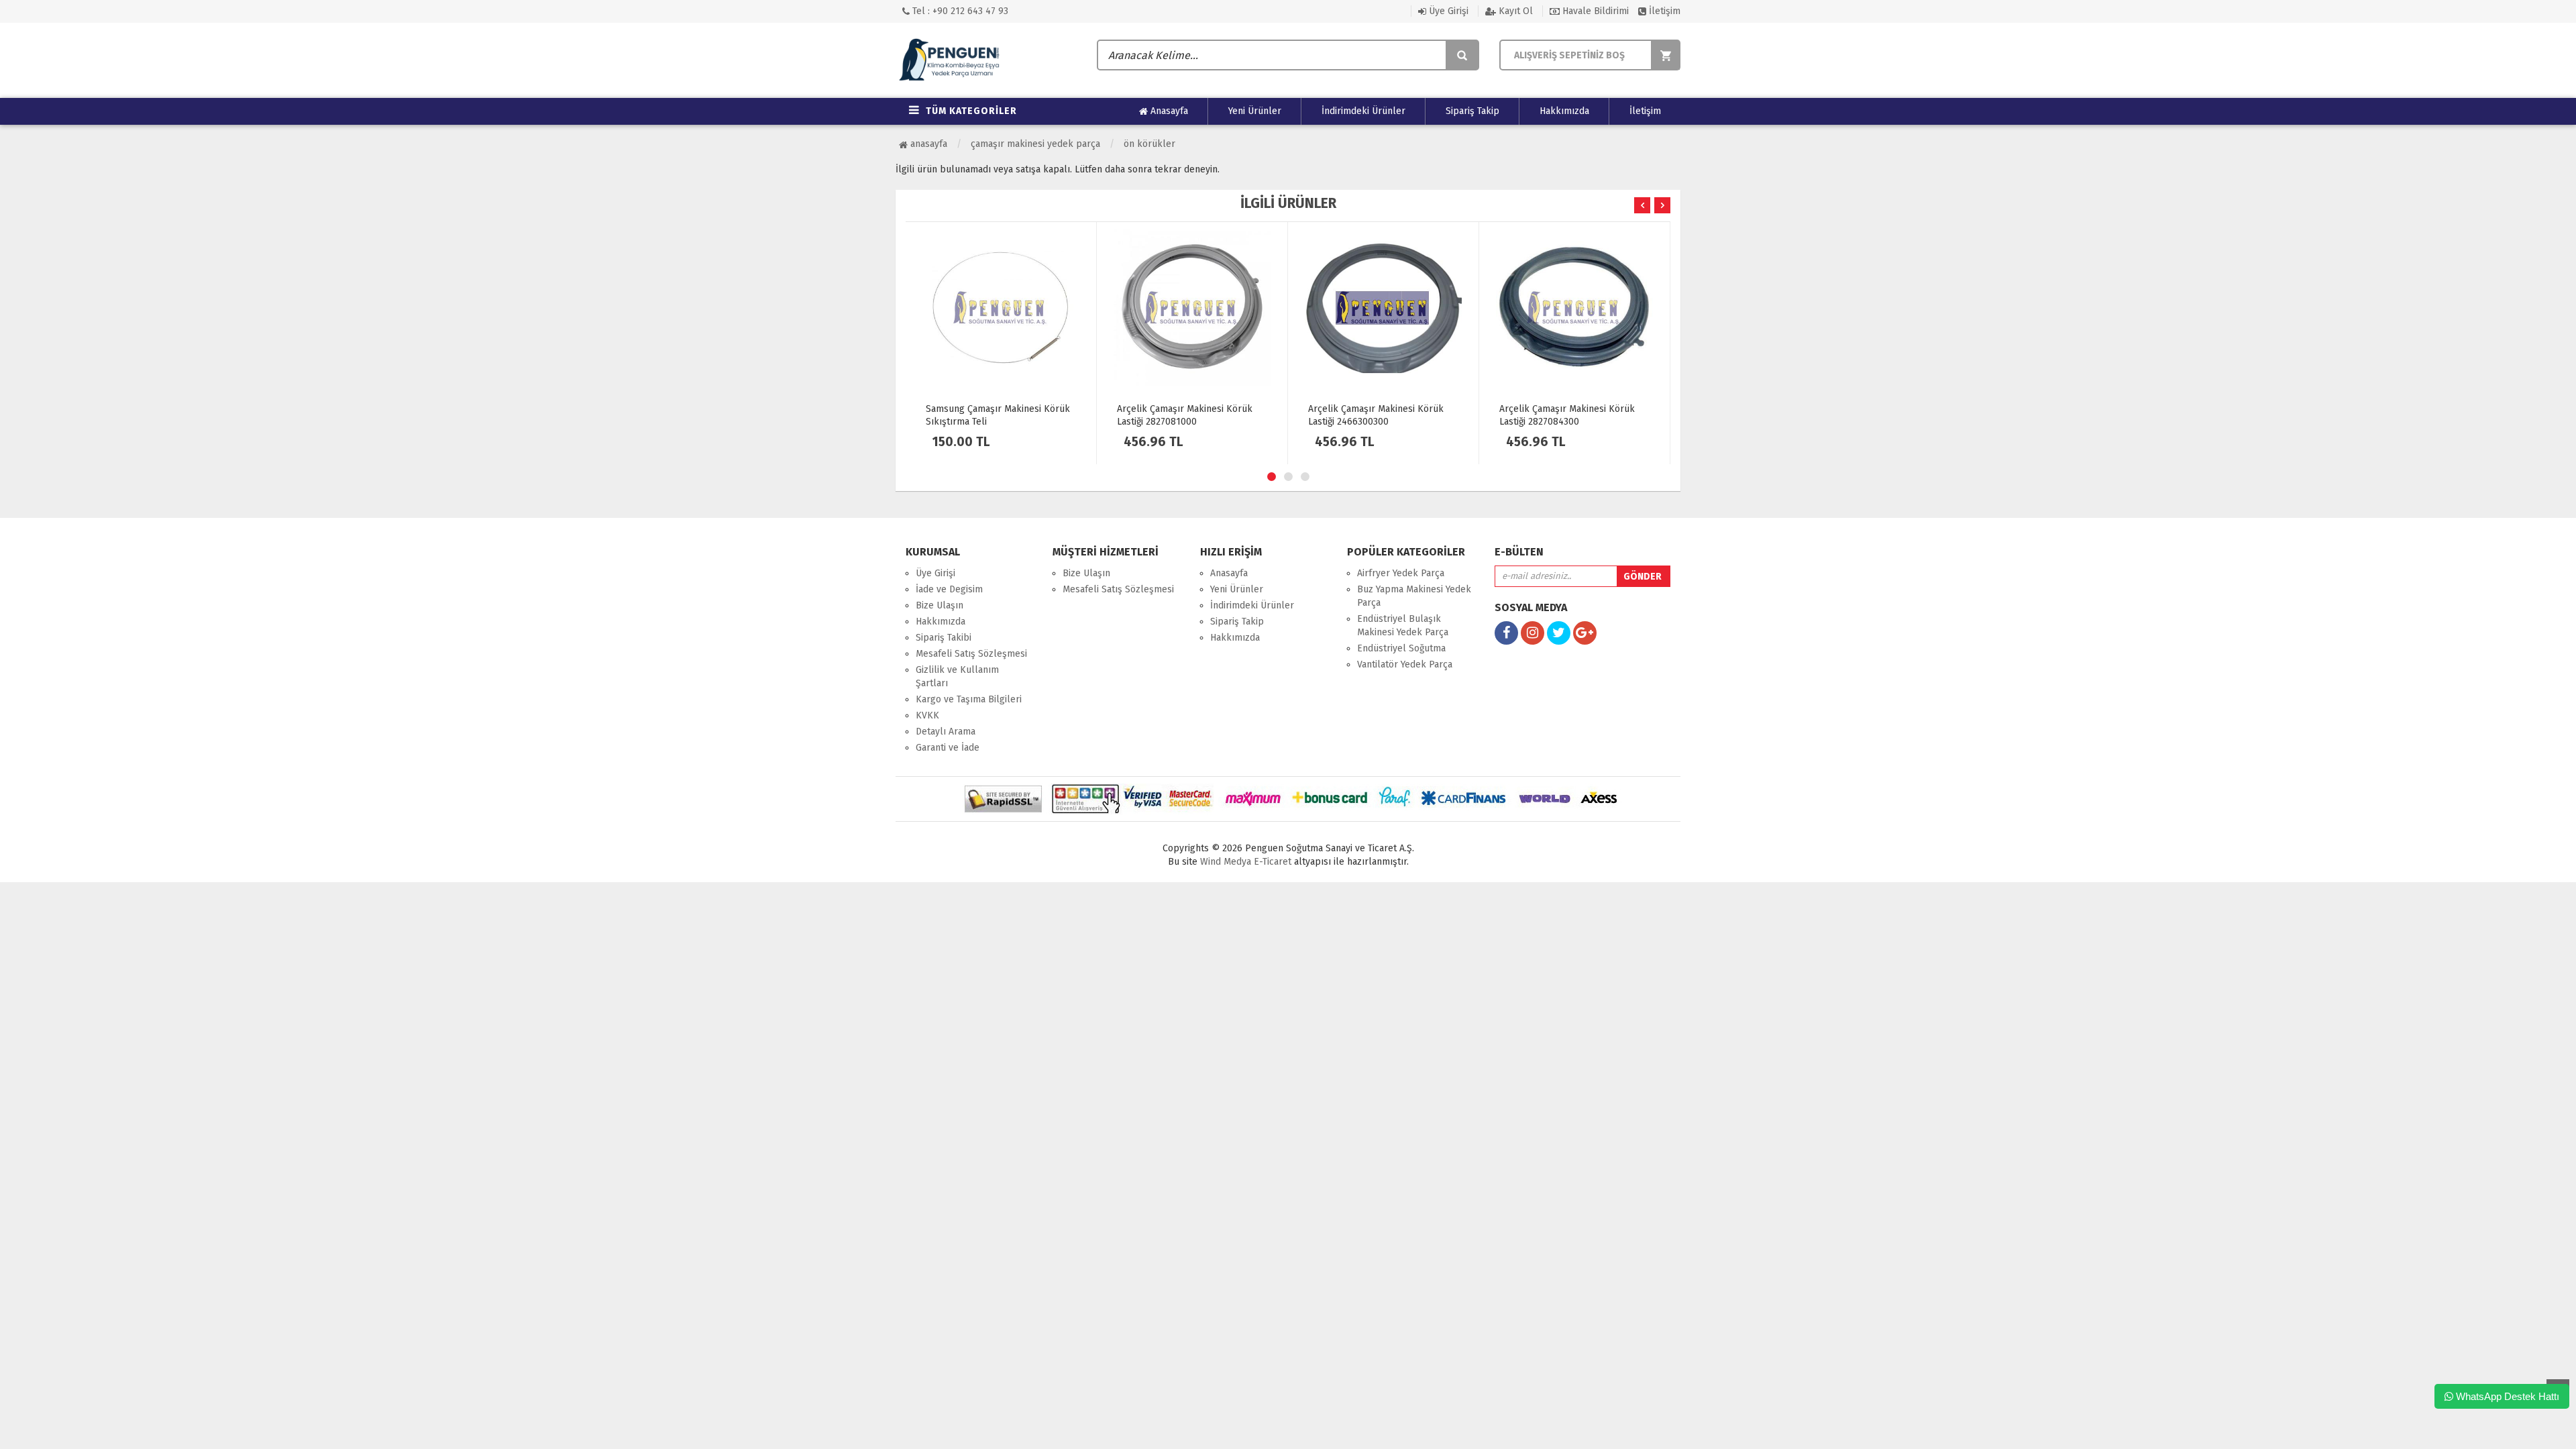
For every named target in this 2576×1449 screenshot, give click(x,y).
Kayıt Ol (1514, 11)
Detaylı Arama (946, 732)
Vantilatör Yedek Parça (1405, 664)
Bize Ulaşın (940, 605)
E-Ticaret (1271, 862)
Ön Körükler (1149, 144)
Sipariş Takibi (944, 638)
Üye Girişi (1447, 11)
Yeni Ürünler (1255, 111)
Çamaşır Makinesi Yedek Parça (1035, 144)
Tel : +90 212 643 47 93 (959, 11)
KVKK (927, 715)
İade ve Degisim (949, 589)
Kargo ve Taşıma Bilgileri (969, 699)
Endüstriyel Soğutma (1401, 648)
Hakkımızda (1564, 111)
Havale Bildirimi (1594, 11)
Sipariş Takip (1472, 111)
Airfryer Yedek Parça (1401, 573)
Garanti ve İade (948, 748)
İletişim (1663, 11)
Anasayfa (1168, 111)
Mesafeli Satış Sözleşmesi (971, 654)
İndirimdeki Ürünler (1363, 111)
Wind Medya (1226, 862)
